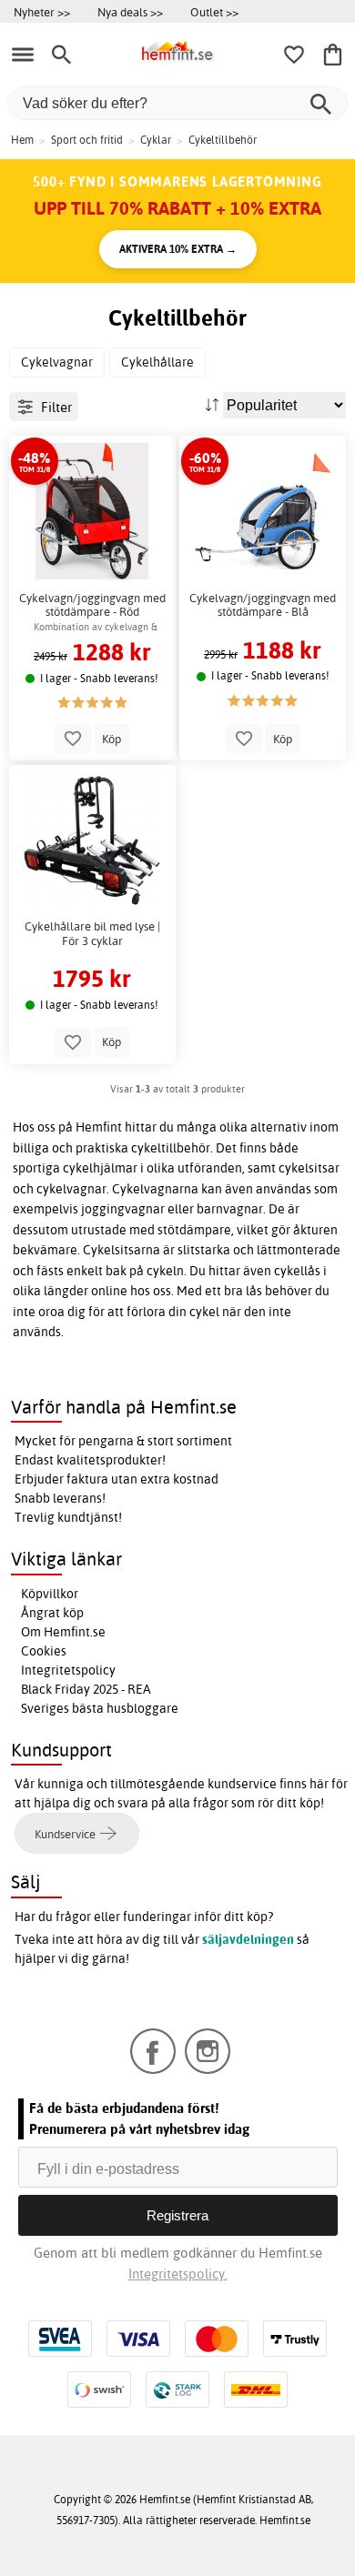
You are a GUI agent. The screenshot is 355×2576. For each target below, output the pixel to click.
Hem (22, 140)
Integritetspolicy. (178, 2274)
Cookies (44, 1651)
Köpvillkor (50, 1594)
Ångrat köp (52, 1613)
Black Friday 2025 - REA (86, 1689)
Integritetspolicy (68, 1670)
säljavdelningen (248, 1939)
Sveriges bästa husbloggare (100, 1708)
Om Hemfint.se (63, 1632)
